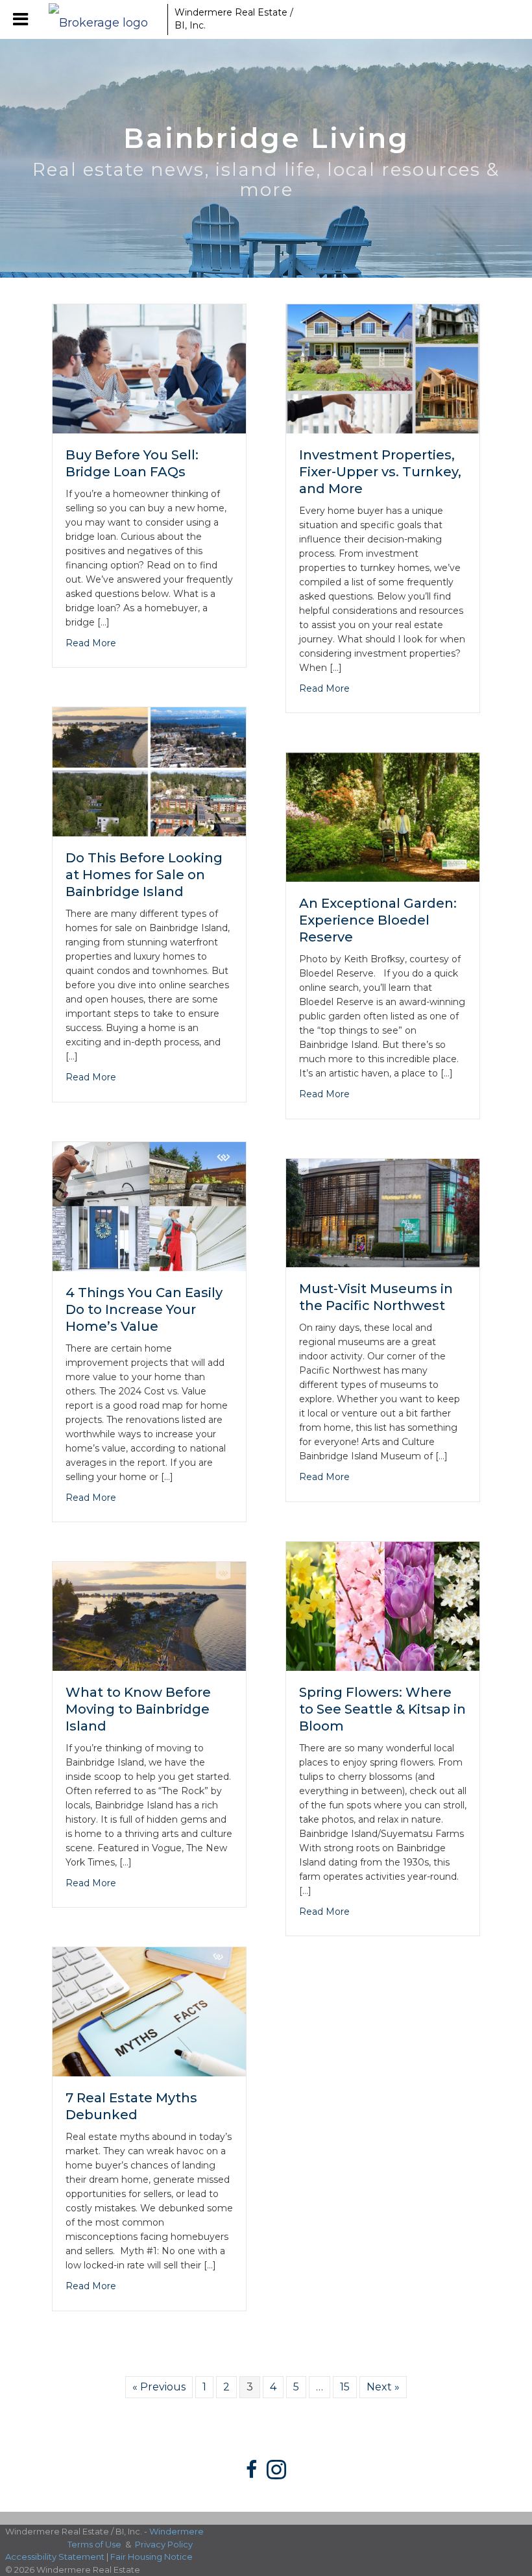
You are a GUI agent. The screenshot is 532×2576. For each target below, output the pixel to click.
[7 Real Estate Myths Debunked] (149, 2011)
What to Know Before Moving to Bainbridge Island (138, 1709)
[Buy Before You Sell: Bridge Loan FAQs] (149, 368)
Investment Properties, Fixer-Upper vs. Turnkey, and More (380, 472)
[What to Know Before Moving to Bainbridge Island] (149, 1615)
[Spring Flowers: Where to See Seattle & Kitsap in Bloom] (383, 1605)
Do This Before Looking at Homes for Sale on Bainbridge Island (144, 875)
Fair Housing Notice (151, 2557)
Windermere (176, 2531)
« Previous (159, 2387)
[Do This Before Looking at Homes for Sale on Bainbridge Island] (149, 771)
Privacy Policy (164, 2544)
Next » (383, 2387)
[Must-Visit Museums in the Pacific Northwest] (383, 1212)
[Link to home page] (105, 19)
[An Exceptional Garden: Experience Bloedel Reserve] (383, 817)
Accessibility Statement (55, 2557)
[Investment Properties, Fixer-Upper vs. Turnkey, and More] (383, 368)
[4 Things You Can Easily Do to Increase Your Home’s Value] (149, 1205)
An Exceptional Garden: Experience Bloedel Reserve (378, 920)
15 (345, 2387)
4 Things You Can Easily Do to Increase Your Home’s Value (144, 1309)
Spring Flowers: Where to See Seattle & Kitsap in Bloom (382, 1709)
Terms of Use (94, 2544)
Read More (91, 643)
